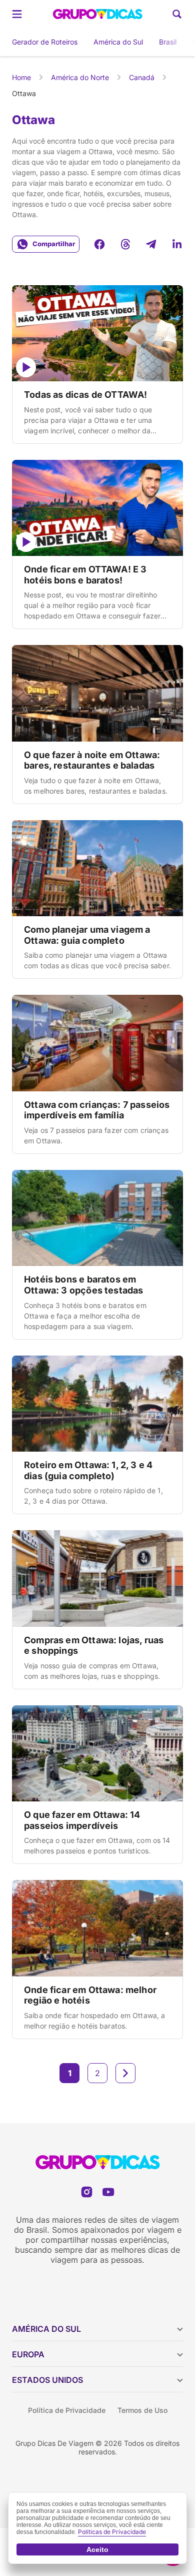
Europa (28, 2354)
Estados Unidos (47, 2380)
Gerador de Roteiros (45, 42)
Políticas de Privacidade (112, 2532)
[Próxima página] (125, 2073)
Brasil (168, 42)
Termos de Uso (142, 2410)
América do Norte (80, 77)
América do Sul (118, 42)
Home (21, 77)
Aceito (97, 2549)
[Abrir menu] (17, 14)
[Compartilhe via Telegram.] (151, 244)
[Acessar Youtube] (108, 2192)
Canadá (142, 77)
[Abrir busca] (177, 14)
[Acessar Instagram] (87, 2192)
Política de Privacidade (67, 2410)
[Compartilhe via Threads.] (125, 244)
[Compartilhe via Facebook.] (99, 244)
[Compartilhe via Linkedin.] (177, 244)
